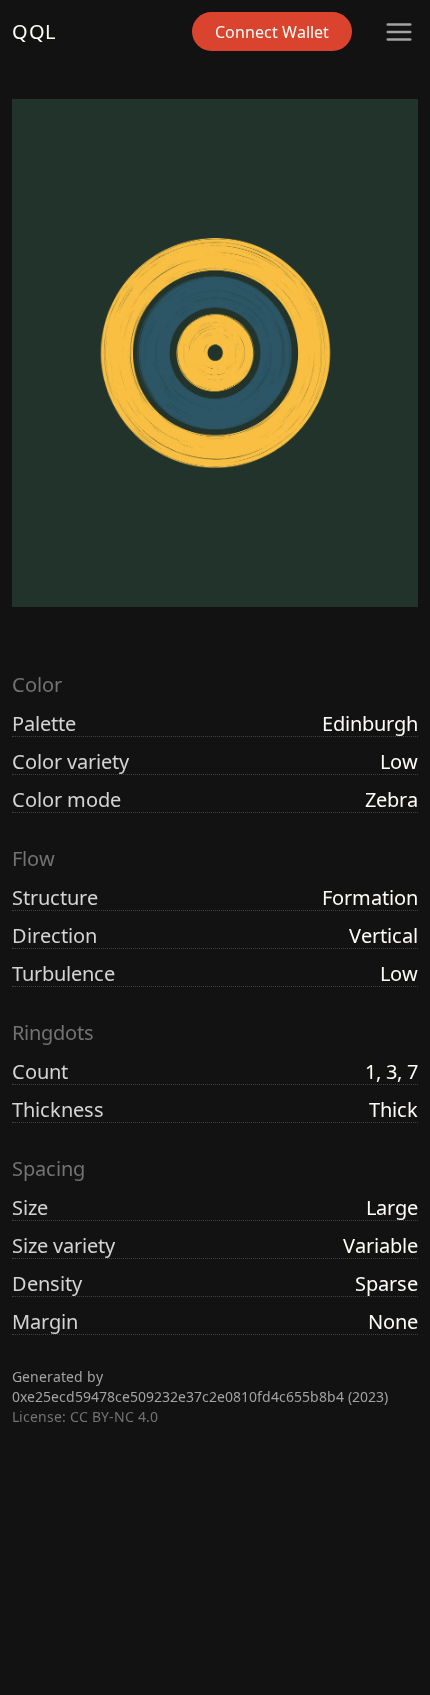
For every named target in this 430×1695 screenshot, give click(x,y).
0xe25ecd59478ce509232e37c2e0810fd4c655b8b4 (178, 1396)
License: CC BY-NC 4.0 (85, 1416)
